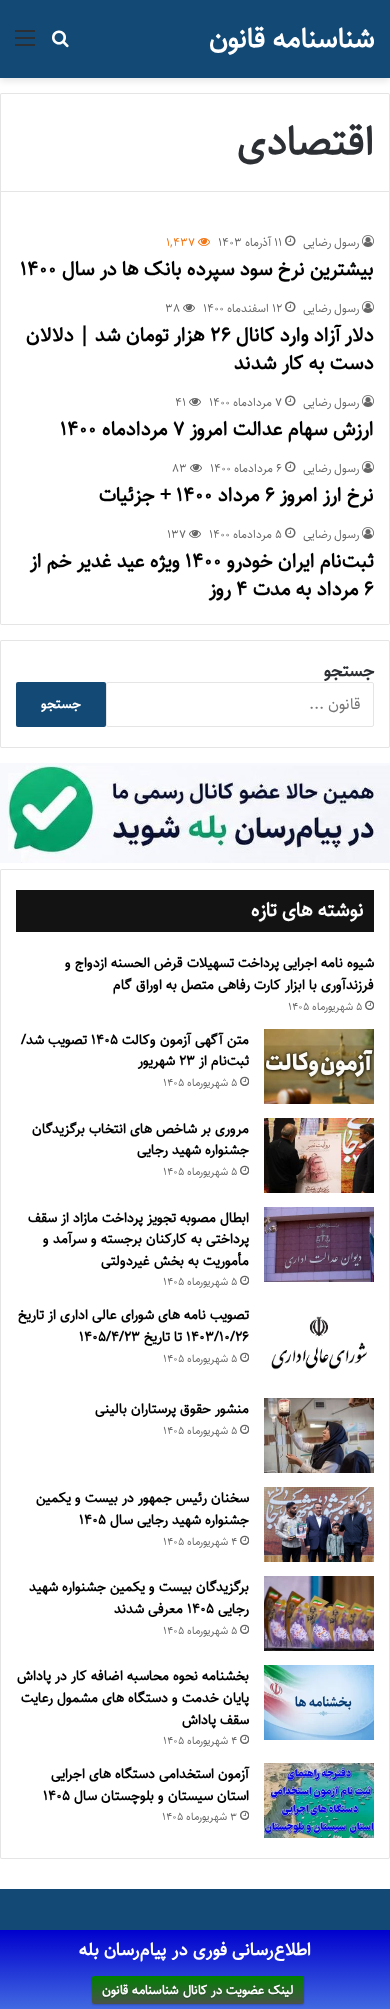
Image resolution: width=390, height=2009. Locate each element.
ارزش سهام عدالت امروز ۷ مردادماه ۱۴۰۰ (217, 429)
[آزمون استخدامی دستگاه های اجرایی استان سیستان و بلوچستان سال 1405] (319, 1800)
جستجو (349, 671)
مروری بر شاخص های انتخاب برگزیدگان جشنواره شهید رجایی (140, 1140)
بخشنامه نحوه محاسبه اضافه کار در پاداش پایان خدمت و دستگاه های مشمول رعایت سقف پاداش (133, 1697)
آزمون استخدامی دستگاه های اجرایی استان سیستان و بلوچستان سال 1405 (146, 1785)
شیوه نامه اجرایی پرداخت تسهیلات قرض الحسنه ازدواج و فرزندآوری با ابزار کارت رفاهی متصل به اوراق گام (219, 974)
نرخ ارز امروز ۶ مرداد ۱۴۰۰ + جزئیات (236, 495)
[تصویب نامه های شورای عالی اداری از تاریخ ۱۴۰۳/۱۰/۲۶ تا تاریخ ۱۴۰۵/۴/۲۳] (319, 1344)
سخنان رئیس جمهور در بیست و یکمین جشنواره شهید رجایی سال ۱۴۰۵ (142, 1509)
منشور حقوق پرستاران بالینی (172, 1409)
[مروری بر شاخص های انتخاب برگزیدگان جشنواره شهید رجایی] (319, 1155)
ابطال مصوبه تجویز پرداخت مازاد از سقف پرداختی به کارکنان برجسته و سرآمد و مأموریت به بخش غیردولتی (138, 1239)
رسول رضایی (331, 242)
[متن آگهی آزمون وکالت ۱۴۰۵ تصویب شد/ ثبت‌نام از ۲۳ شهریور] (319, 1066)
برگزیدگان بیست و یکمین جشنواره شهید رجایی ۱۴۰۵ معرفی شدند (139, 1598)
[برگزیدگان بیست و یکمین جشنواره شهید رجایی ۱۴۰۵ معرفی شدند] (319, 1613)
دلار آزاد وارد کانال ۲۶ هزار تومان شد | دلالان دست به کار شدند (200, 349)
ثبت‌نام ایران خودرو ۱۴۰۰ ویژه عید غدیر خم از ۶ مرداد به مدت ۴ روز (202, 575)
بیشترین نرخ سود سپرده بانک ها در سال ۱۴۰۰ (197, 269)
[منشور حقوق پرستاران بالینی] (319, 1435)
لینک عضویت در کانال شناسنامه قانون (198, 1990)
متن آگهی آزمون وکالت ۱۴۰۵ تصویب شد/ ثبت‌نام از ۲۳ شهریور (135, 1051)
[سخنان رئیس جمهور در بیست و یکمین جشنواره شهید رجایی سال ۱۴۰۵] (319, 1524)
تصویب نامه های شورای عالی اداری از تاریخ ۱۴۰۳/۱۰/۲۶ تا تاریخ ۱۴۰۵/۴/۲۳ (133, 1326)
